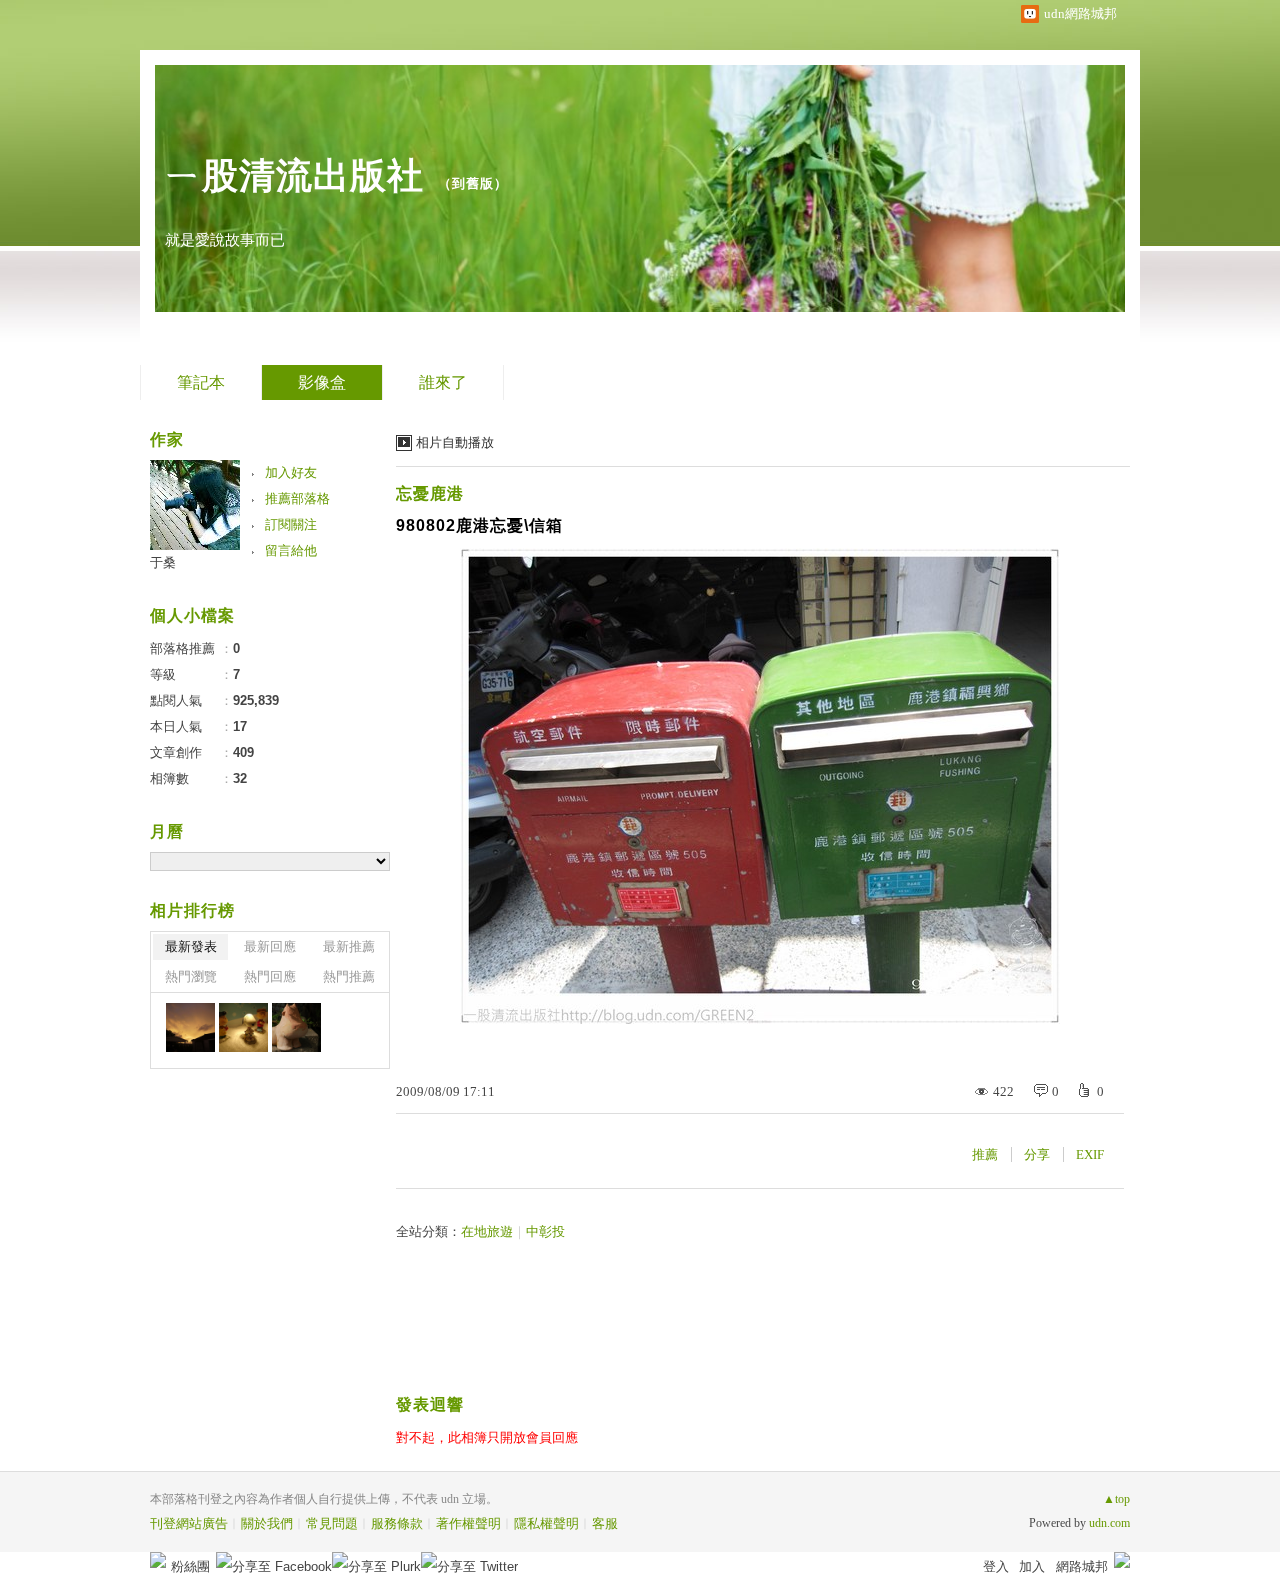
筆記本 (201, 382)
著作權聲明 (468, 1523)
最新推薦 (349, 946)
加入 (1032, 1566)
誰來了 (443, 382)
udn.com (1109, 1523)
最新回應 (270, 946)
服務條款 (397, 1523)
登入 (996, 1566)
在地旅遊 (487, 1231)
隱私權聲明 (546, 1523)
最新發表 (191, 946)
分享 (1037, 1154)
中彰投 (545, 1231)
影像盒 (322, 382)
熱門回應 (270, 976)
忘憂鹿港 (430, 493)
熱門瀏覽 (191, 976)
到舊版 (473, 183)
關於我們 (267, 1523)
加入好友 (291, 472)
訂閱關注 (291, 524)
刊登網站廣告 (189, 1523)
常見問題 (332, 1523)
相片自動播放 (455, 442)
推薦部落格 (297, 498)
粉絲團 (190, 1566)
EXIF (1090, 1154)
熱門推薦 (349, 976)
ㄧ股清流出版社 (294, 175)
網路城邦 (1082, 1566)
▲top (1116, 1499)
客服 (605, 1523)
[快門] (190, 1027)
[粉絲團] (158, 1560)
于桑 (163, 562)
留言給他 (291, 550)
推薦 (985, 1154)
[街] (296, 1027)
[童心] (243, 1027)
